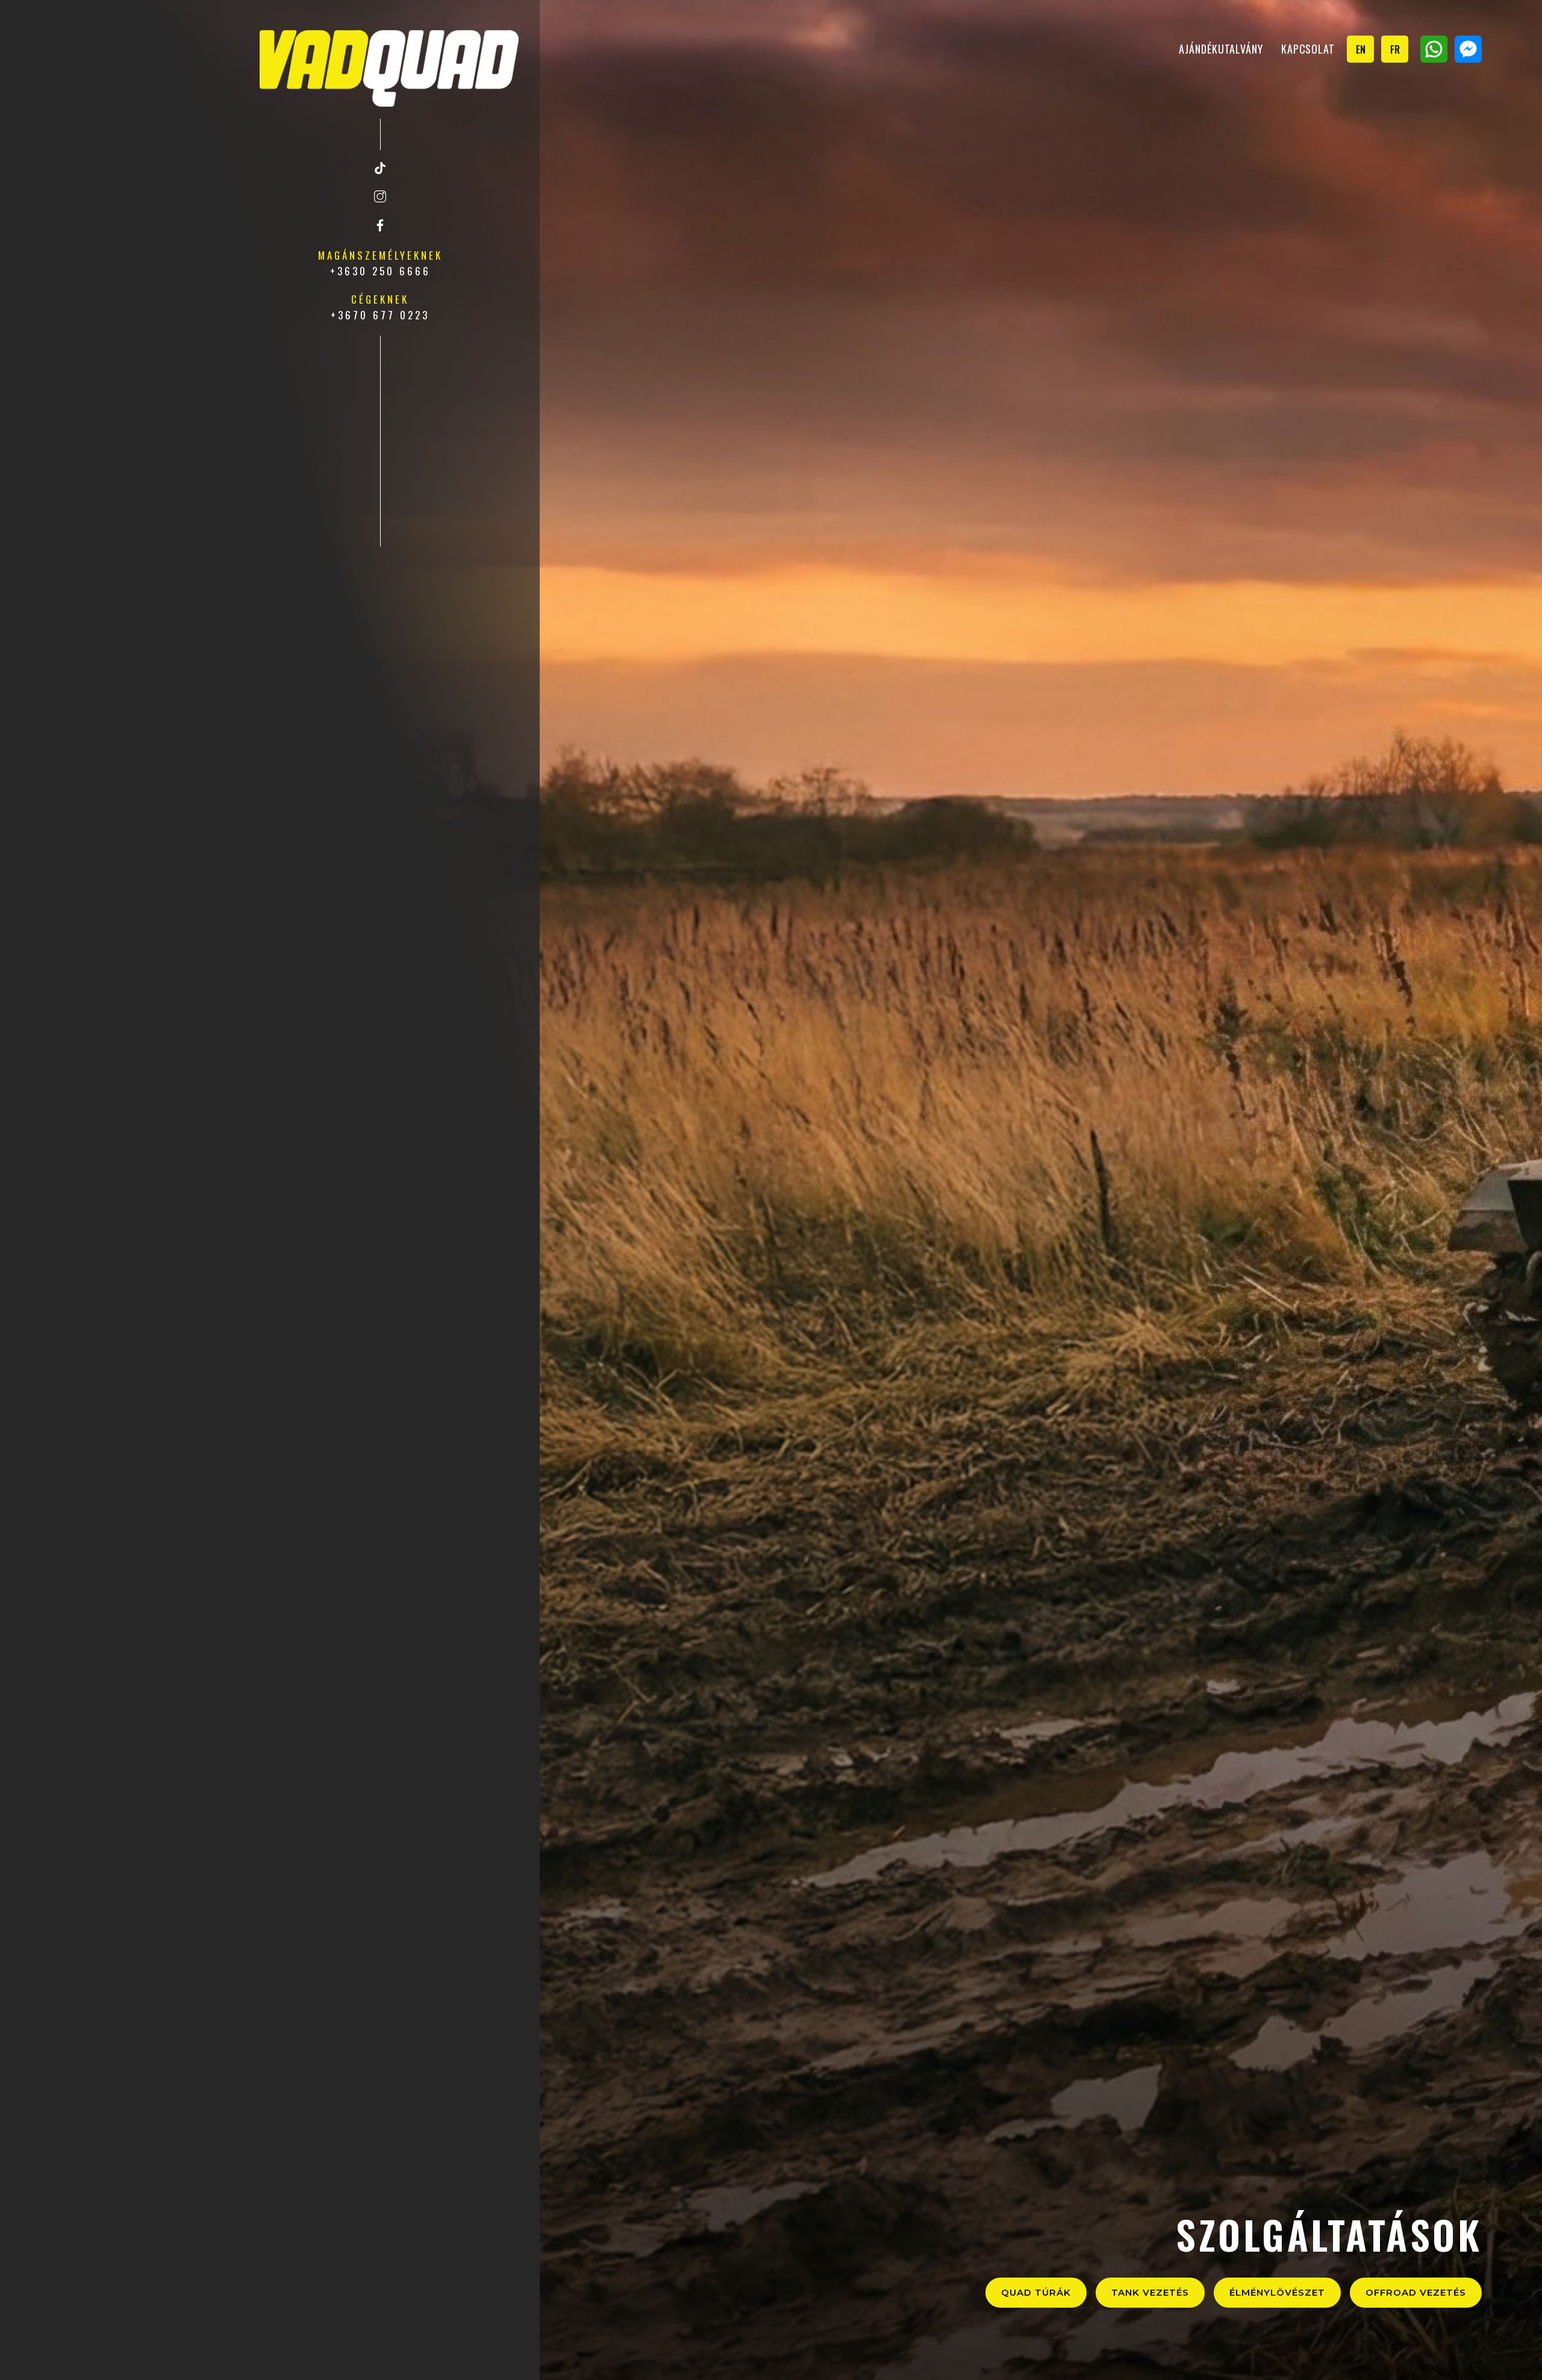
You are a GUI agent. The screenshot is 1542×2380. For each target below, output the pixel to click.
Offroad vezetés (1416, 2292)
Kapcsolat (1308, 49)
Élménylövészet (1277, 2292)
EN (1361, 49)
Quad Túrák (1036, 2292)
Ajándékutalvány (1221, 49)
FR (1395, 49)
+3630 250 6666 (380, 271)
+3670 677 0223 (380, 315)
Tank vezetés (1150, 2292)
